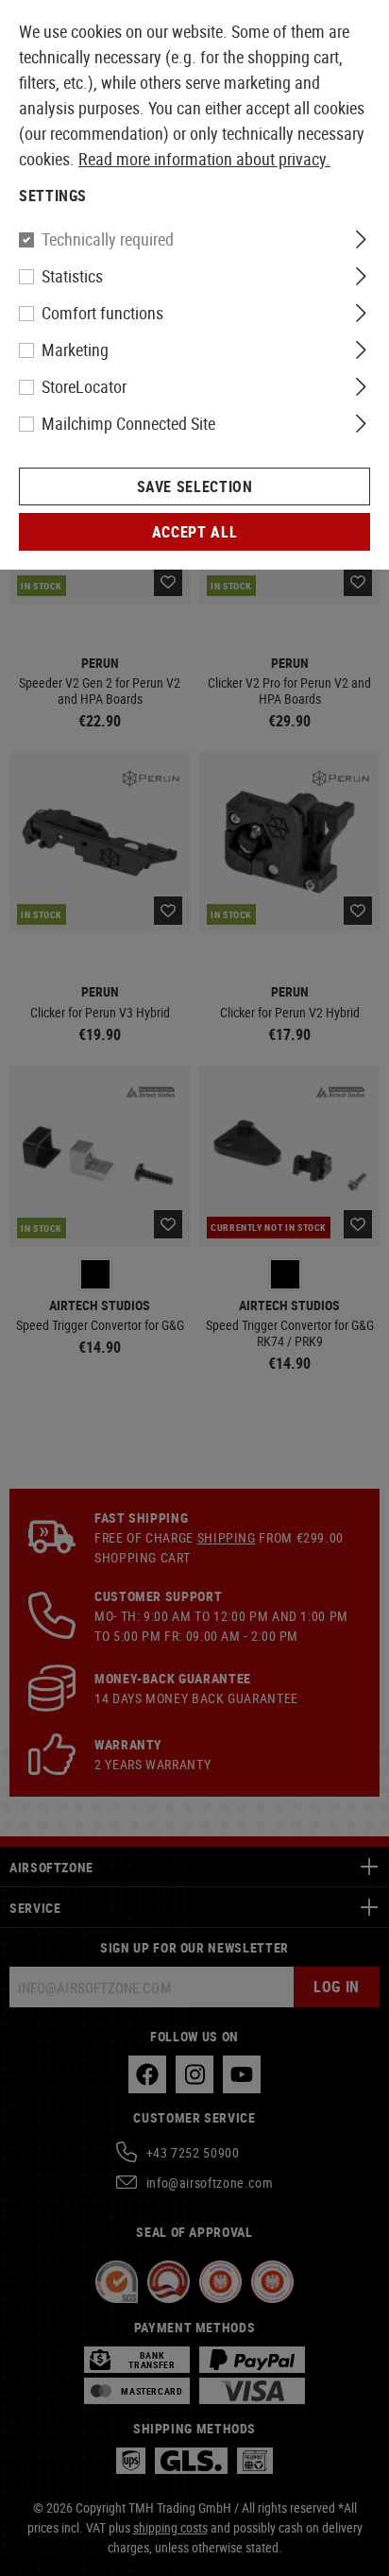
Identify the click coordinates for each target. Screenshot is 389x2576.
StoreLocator (84, 386)
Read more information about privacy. (204, 159)
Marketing (75, 350)
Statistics (72, 276)
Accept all (194, 532)
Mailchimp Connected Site (128, 423)
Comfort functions (102, 313)
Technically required (108, 239)
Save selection (195, 486)
